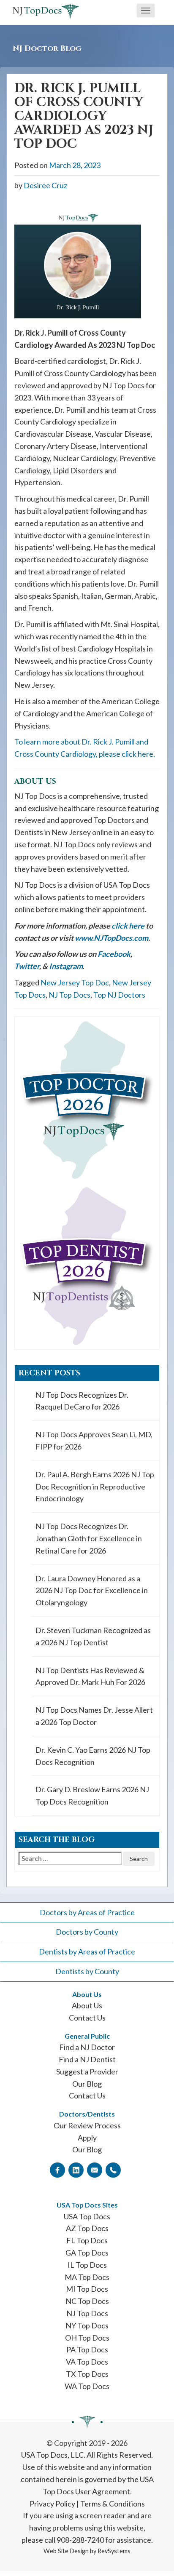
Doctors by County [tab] (87, 1932)
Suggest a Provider (87, 2071)
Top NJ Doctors (119, 995)
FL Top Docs (87, 2240)
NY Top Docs (87, 2325)
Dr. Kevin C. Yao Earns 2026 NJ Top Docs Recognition (93, 1756)
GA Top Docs (87, 2253)
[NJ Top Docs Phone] (113, 2170)
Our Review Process (87, 2125)
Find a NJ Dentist (87, 2059)
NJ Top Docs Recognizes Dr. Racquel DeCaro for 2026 (82, 1401)
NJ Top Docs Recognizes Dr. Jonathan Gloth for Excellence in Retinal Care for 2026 (89, 1538)
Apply (87, 2138)
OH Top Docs (87, 2338)
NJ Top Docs (69, 995)
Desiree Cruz (45, 185)
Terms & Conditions (113, 2504)
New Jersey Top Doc (75, 982)
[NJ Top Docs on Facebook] (57, 2170)
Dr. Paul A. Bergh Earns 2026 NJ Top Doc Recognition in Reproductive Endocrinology (95, 1487)
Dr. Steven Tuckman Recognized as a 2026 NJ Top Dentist (93, 1636)
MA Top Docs (87, 2277)
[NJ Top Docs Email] (95, 2170)
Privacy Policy (52, 2504)
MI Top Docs (87, 2289)
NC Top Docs (87, 2301)
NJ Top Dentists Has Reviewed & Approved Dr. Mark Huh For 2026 (90, 1676)
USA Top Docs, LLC (52, 2455)
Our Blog (87, 2084)
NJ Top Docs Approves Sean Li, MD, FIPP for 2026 (94, 1440)
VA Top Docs (87, 2362)
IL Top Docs (87, 2265)
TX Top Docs (87, 2374)
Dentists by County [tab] (87, 1971)
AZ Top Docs (87, 2228)
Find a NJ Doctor (87, 2047)
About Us (87, 2005)
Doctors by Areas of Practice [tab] (87, 1912)
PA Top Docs (87, 2349)
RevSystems (114, 2551)
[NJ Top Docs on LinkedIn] (76, 2170)
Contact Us (87, 2018)
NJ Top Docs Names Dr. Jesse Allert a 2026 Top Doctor (94, 1716)
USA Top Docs (87, 2216)
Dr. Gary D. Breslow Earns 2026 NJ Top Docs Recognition (92, 1795)
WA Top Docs (87, 2386)
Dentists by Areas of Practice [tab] (87, 1951)
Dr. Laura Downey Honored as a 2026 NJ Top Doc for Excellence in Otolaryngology (92, 1591)
